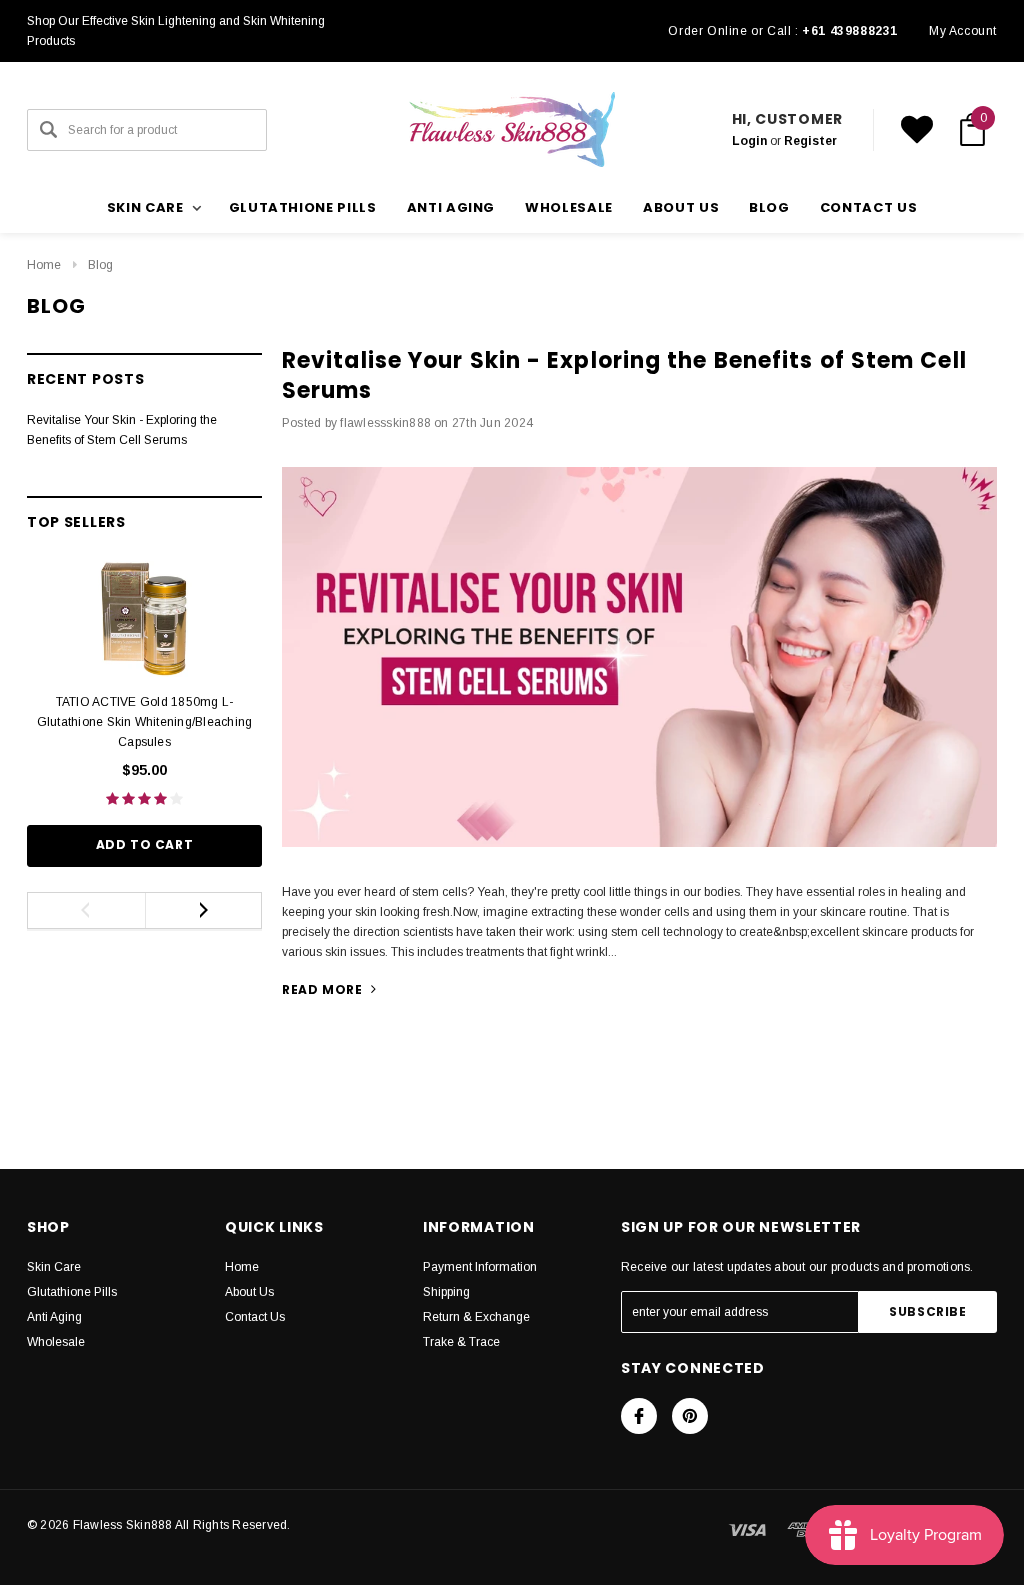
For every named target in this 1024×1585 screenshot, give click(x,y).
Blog (100, 265)
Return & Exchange (476, 1317)
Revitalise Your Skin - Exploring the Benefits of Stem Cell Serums (624, 375)
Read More (324, 989)
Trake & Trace (461, 1342)
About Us (249, 1292)
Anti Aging (451, 207)
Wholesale (569, 207)
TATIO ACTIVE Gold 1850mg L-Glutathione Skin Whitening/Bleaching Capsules (145, 722)
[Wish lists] (917, 130)
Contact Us (255, 1317)
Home (44, 265)
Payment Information (480, 1267)
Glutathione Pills (303, 207)
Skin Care (54, 1267)
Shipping (446, 1292)
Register (810, 141)
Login (749, 141)
